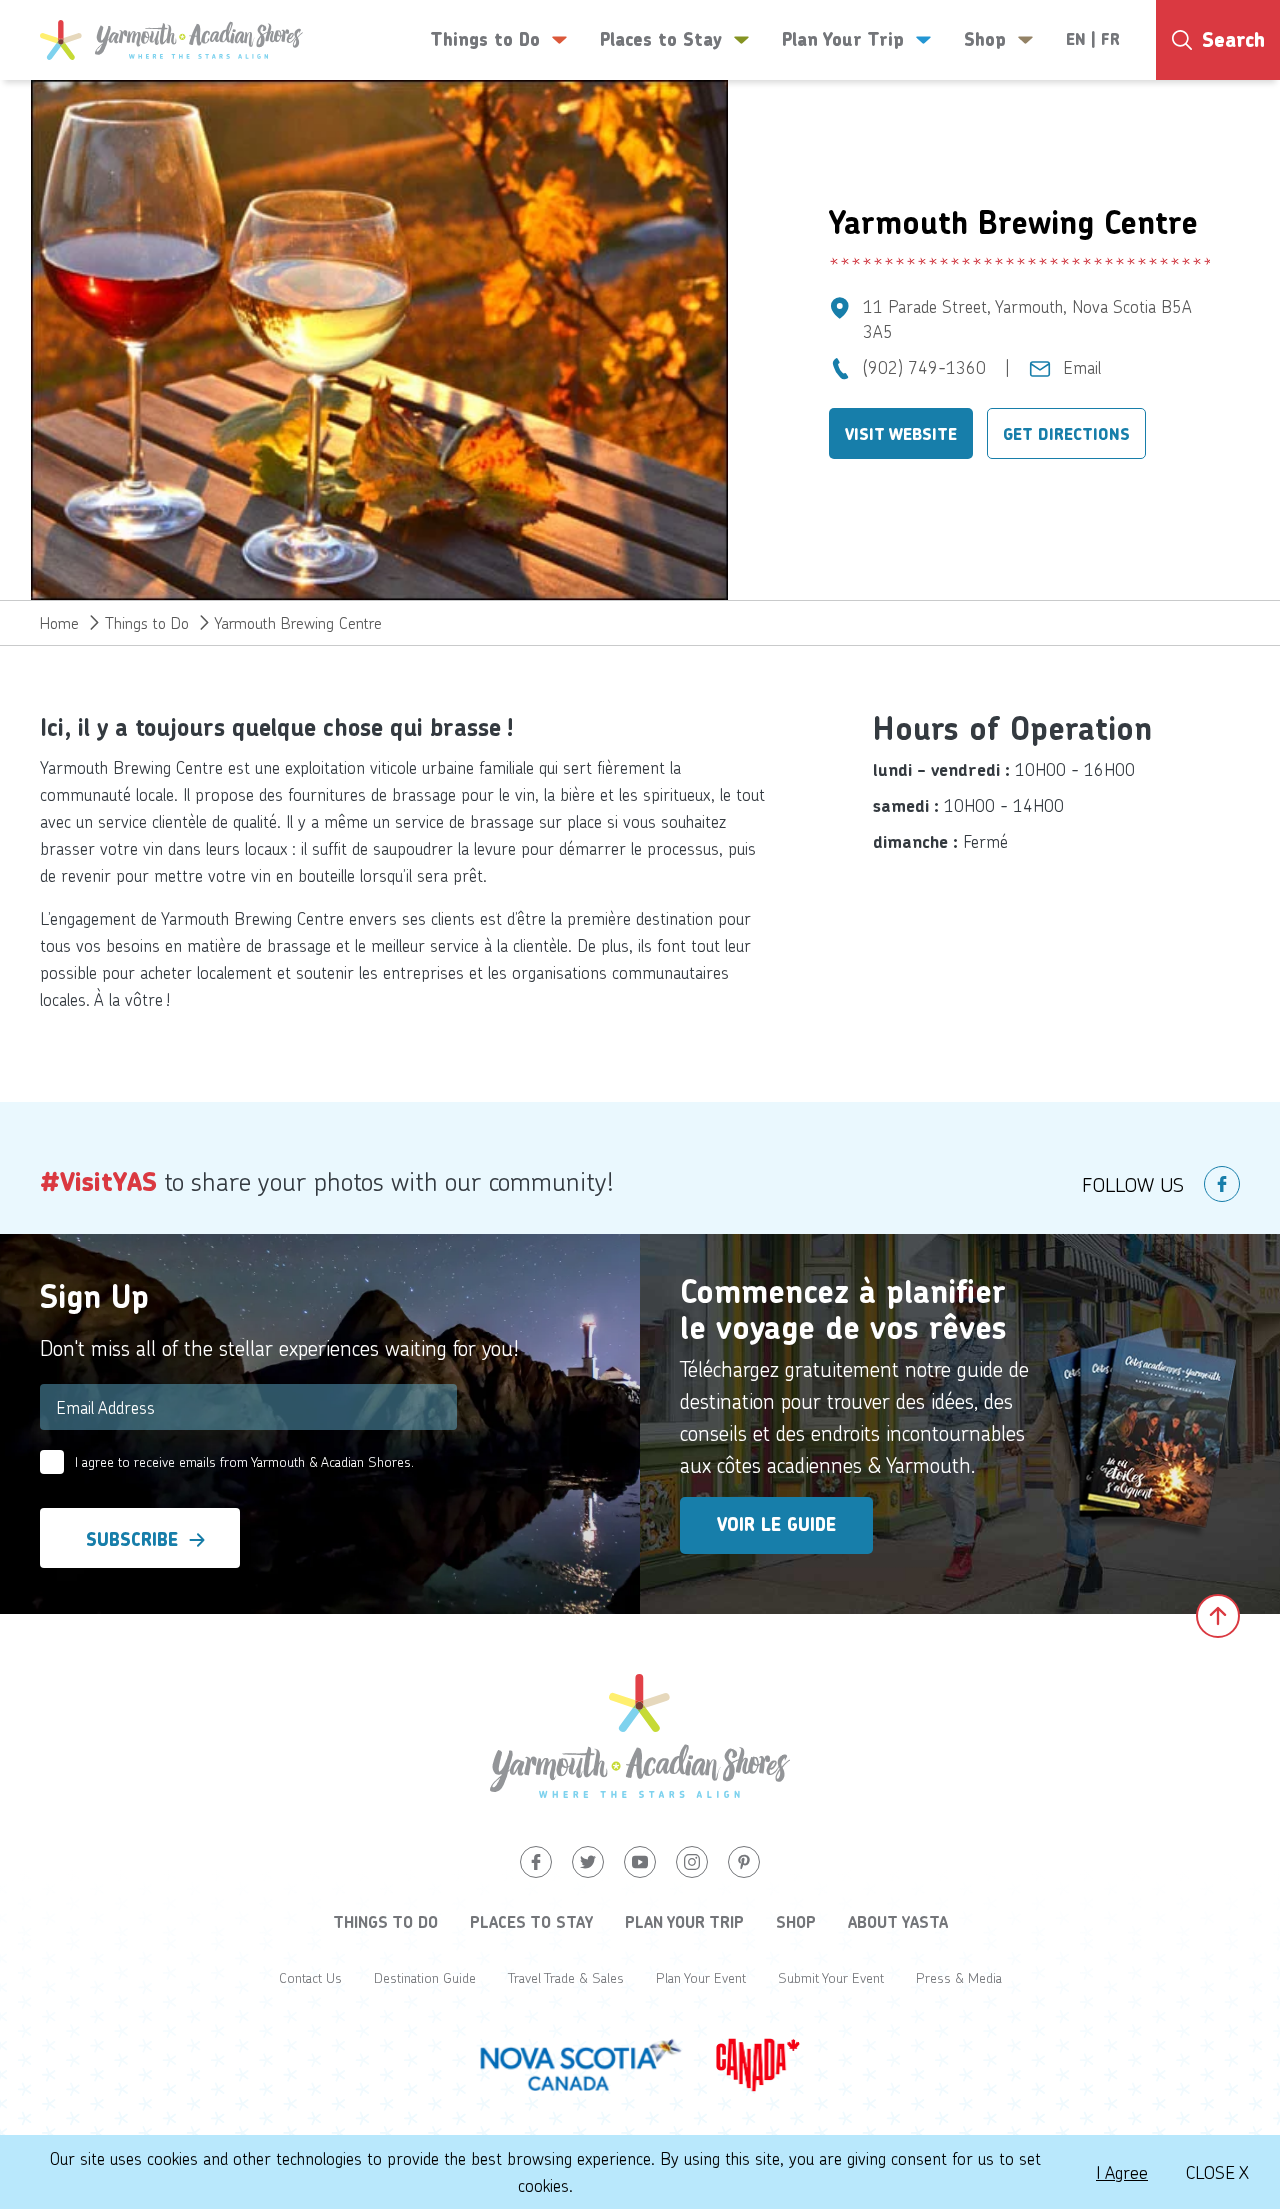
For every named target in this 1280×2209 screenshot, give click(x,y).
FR (1110, 39)
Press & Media (959, 1977)
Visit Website (901, 434)
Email (1082, 367)
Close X (1217, 2172)
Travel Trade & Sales (566, 1977)
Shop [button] (985, 40)
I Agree (1122, 2172)
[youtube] (640, 1862)
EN (1076, 39)
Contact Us (310, 1977)
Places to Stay (531, 1922)
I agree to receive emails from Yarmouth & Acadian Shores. (244, 1461)
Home (59, 622)
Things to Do (147, 622)
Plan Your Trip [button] (843, 40)
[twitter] (588, 1862)
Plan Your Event (701, 1977)
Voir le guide (776, 1525)
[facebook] (1222, 1184)
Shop (796, 1922)
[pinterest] (744, 1862)
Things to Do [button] (485, 40)
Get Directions (1066, 434)
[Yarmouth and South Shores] (171, 40)
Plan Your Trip (684, 1922)
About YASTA (898, 1922)
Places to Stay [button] (661, 40)
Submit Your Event (831, 1977)
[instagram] (692, 1862)
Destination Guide (425, 1977)
